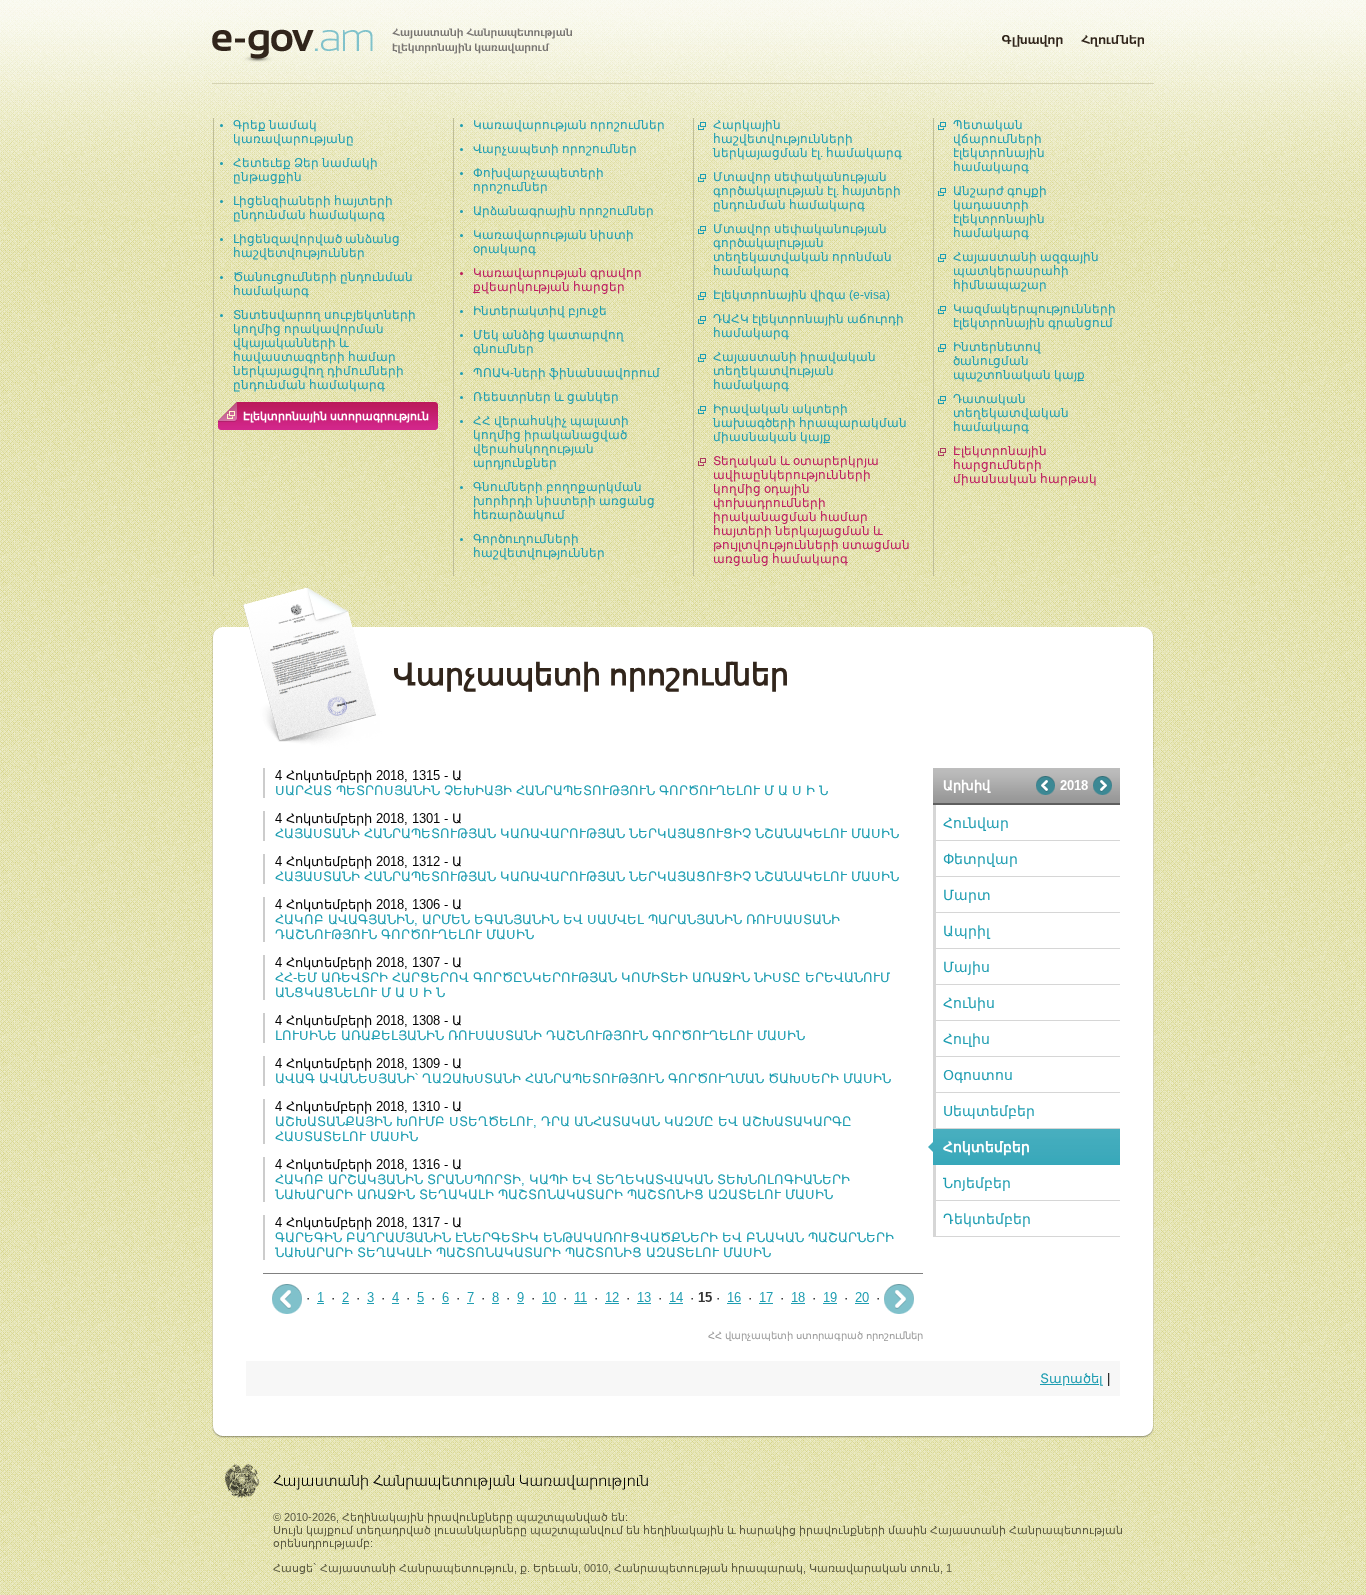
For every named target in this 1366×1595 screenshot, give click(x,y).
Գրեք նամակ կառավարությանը (293, 132)
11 (580, 1297)
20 (862, 1297)
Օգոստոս (978, 1075)
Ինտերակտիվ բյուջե (540, 311)
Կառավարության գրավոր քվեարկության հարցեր (557, 280)
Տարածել (1071, 1378)
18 (798, 1297)
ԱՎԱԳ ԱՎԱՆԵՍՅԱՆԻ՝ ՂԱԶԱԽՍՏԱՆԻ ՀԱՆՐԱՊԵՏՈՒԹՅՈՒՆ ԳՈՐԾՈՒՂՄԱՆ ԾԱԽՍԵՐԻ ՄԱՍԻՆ (583, 1078)
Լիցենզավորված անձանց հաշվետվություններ (316, 246)
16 (734, 1297)
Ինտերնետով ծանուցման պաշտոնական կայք (1019, 361)
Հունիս (969, 1003)
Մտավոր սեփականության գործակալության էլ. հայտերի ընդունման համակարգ (807, 191)
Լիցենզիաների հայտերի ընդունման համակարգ (313, 208)
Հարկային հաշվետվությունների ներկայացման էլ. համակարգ (807, 139)
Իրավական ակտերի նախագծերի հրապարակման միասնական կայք (810, 423)
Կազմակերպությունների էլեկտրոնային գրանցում (1034, 316)
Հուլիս (966, 1039)
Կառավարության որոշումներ (569, 125)
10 (549, 1297)
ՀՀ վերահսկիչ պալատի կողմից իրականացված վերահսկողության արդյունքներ (551, 442)
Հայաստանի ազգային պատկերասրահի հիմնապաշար (1026, 271)
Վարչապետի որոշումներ (555, 149)
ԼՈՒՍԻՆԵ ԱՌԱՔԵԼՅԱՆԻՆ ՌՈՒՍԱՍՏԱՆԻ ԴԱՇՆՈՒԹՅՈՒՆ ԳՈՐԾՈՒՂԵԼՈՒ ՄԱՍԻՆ (540, 1035)
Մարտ (967, 895)
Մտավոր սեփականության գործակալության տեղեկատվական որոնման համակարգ (802, 250)
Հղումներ (1113, 36)
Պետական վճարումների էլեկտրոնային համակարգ (999, 146)
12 (612, 1297)
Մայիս (966, 967)
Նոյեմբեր (977, 1183)
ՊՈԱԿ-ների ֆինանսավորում (566, 373)
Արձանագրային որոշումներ (563, 211)
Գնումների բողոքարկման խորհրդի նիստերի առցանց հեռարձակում (564, 501)
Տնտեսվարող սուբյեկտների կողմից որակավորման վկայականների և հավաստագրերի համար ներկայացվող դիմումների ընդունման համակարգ (324, 350)
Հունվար (976, 823)
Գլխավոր (1032, 36)
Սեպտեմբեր (989, 1111)
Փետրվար (980, 859)
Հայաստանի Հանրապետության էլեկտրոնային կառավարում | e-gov (392, 45)
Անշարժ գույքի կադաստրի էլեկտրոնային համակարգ (1000, 212)
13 (644, 1297)
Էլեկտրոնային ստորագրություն (336, 416)
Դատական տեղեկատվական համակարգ (1011, 413)
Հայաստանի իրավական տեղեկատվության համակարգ (794, 371)
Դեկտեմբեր (987, 1219)
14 (676, 1297)
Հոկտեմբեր (986, 1147)
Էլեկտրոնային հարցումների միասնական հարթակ (1025, 465)
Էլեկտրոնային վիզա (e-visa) (801, 295)
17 (766, 1297)
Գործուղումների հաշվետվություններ (539, 546)
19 (830, 1297)
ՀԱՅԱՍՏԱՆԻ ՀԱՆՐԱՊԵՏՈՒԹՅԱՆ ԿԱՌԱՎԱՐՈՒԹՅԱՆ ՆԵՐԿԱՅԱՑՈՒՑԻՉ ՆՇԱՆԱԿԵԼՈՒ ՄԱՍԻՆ (587, 833)
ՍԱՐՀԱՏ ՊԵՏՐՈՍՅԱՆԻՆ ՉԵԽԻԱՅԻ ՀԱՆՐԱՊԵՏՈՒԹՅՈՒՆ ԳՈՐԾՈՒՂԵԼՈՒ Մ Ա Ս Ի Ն (551, 790)
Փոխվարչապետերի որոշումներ (538, 180)
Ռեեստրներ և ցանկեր (546, 397)
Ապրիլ (966, 931)
